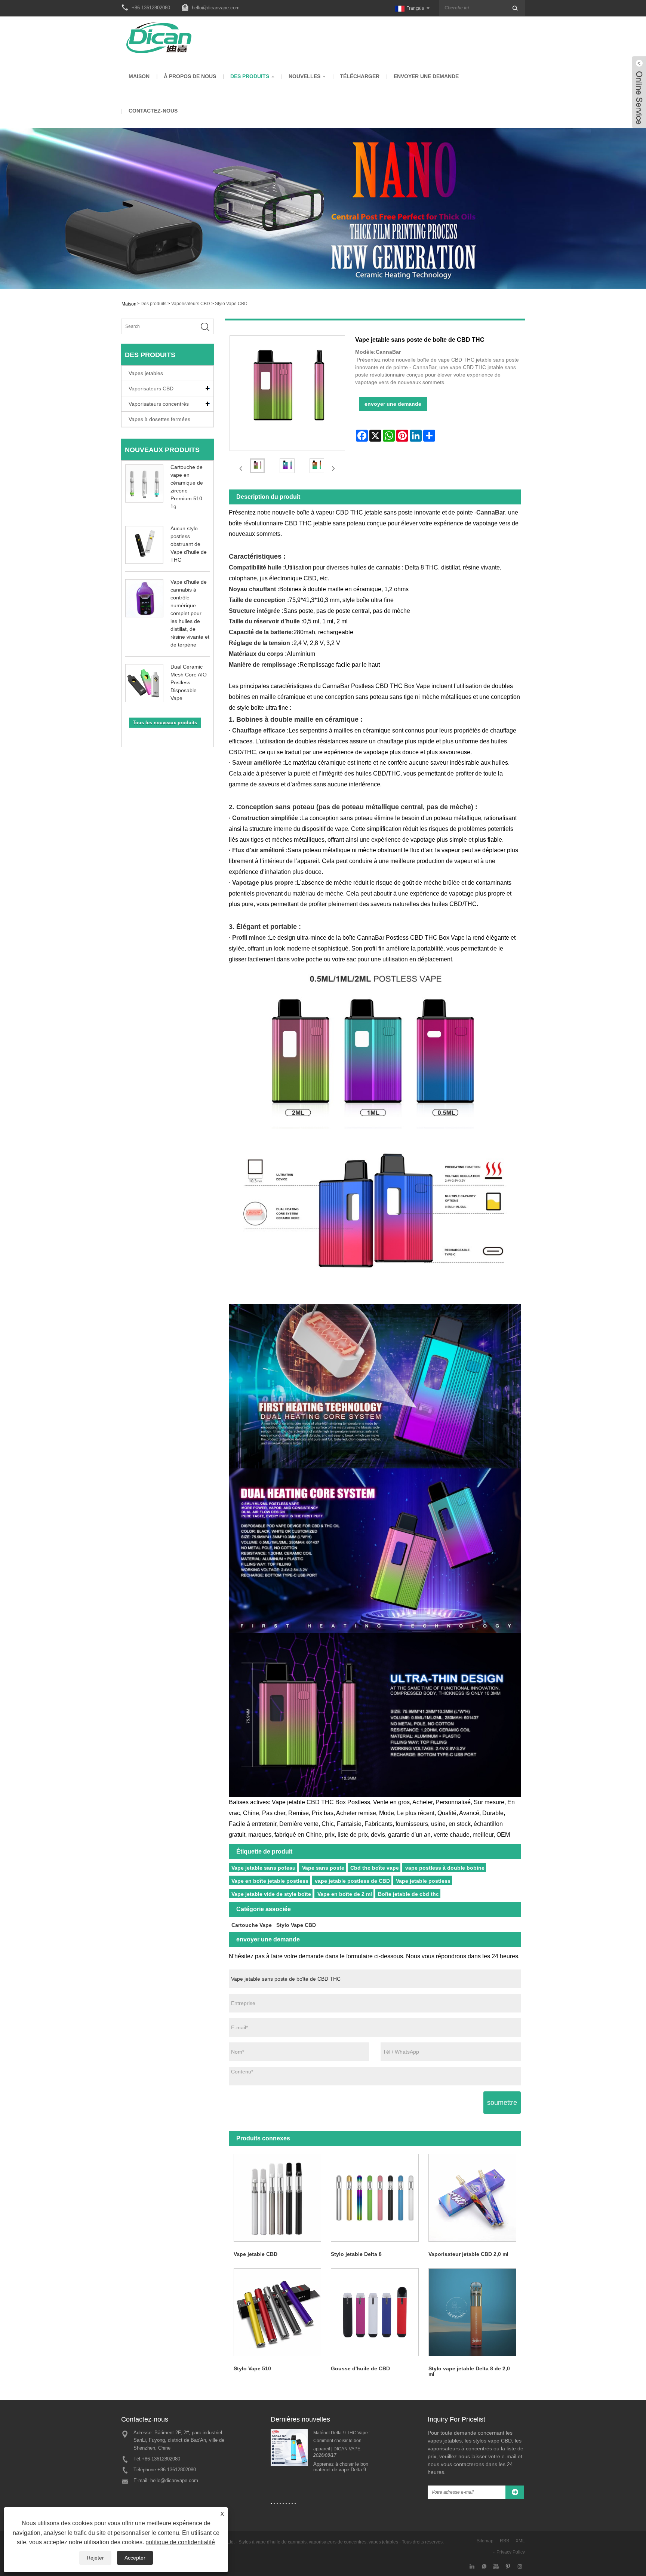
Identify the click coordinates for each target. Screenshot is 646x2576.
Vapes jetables (146, 373)
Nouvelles (304, 76)
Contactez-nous (153, 111)
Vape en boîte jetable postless (270, 1881)
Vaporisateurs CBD (191, 304)
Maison (139, 76)
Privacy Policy (511, 2552)
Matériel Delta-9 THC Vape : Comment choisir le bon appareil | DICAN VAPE (342, 2441)
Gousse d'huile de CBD (360, 2368)
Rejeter (95, 2558)
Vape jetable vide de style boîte (271, 1894)
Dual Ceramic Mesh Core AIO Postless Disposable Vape (189, 682)
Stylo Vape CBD (231, 304)
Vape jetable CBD (256, 2254)
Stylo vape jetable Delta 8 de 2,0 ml (469, 2371)
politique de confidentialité (180, 2542)
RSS (505, 2541)
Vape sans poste (323, 1868)
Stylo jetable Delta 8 (356, 2254)
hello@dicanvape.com (216, 8)
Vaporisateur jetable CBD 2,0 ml (468, 2254)
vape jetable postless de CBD (352, 1881)
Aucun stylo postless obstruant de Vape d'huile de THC (189, 544)
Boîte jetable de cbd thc (408, 1894)
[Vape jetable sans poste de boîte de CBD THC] (258, 466)
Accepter (135, 2558)
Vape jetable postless (423, 1881)
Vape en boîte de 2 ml (345, 1894)
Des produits (250, 76)
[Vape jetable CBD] (278, 2198)
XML (520, 2541)
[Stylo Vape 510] (278, 2312)
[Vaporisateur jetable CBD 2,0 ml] (472, 2198)
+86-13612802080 (161, 2459)
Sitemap (485, 2541)
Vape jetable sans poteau (264, 1868)
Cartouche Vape (252, 1925)
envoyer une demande (426, 76)
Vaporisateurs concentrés (159, 404)
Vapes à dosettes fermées (159, 419)
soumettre (502, 2103)
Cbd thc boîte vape (375, 1868)
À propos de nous (190, 76)
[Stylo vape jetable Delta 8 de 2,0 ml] (472, 2312)
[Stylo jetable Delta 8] (375, 2198)
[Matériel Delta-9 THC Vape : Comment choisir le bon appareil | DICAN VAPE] (289, 2447)
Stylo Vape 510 (252, 2368)
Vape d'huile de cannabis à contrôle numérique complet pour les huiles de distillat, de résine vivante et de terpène (190, 613)
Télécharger (360, 76)
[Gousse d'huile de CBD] (375, 2312)
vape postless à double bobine (445, 1868)
